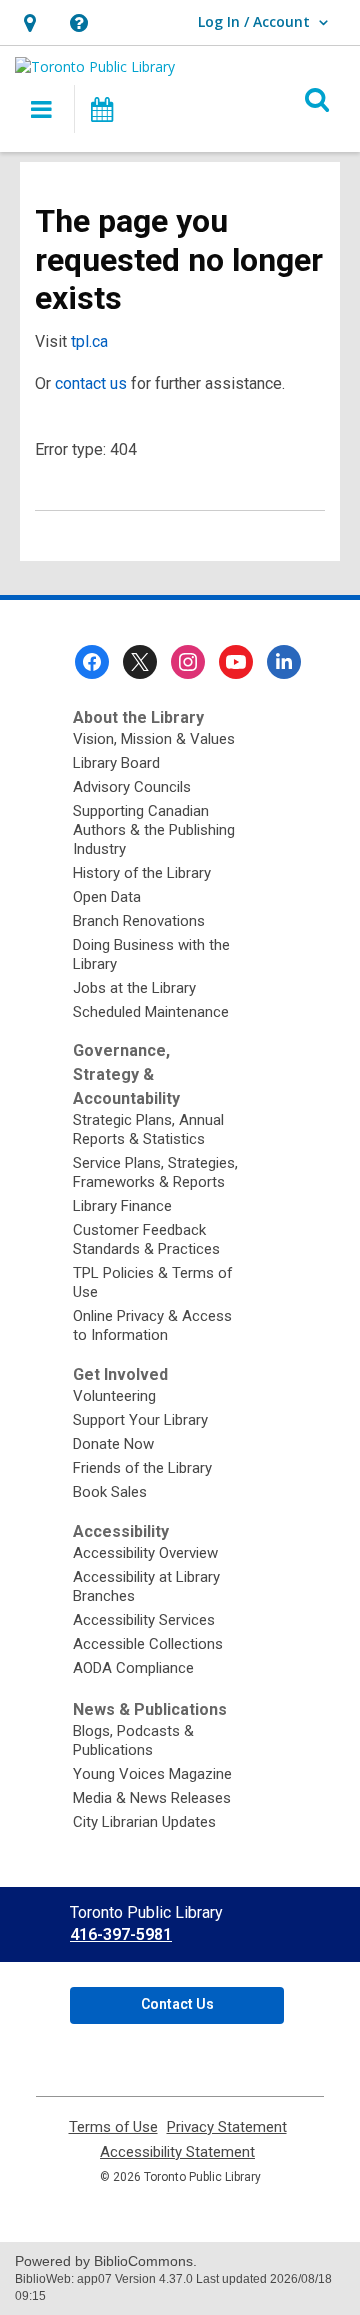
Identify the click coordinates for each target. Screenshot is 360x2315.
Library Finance (122, 1206)
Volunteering (114, 1396)
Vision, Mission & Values (154, 739)
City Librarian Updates (144, 1822)
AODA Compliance (133, 1668)
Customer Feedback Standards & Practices (146, 1239)
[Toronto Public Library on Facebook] (92, 662)
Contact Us (177, 2004)
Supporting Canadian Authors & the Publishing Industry (154, 830)
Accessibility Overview (145, 1553)
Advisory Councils (132, 787)
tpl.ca (89, 341)
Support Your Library (140, 1420)
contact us (91, 383)
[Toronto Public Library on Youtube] (236, 662)
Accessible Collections (148, 1644)
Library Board (116, 763)
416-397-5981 (121, 1934)
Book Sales (110, 1492)
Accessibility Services (144, 1620)
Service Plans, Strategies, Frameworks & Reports (155, 1172)
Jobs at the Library (134, 988)
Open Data (107, 897)
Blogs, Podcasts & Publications (133, 1740)
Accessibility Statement (177, 2152)
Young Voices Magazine (152, 1774)
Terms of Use (113, 2127)
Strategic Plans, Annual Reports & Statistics (148, 1129)
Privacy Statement (227, 2127)
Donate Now (113, 1444)
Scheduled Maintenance (151, 1012)
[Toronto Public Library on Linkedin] (284, 662)
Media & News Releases (152, 1798)
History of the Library (142, 873)
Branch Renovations (139, 921)
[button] (29, 22)
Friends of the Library (142, 1468)
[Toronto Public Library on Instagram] (188, 662)
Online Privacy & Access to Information (152, 1325)
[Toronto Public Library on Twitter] (140, 662)
